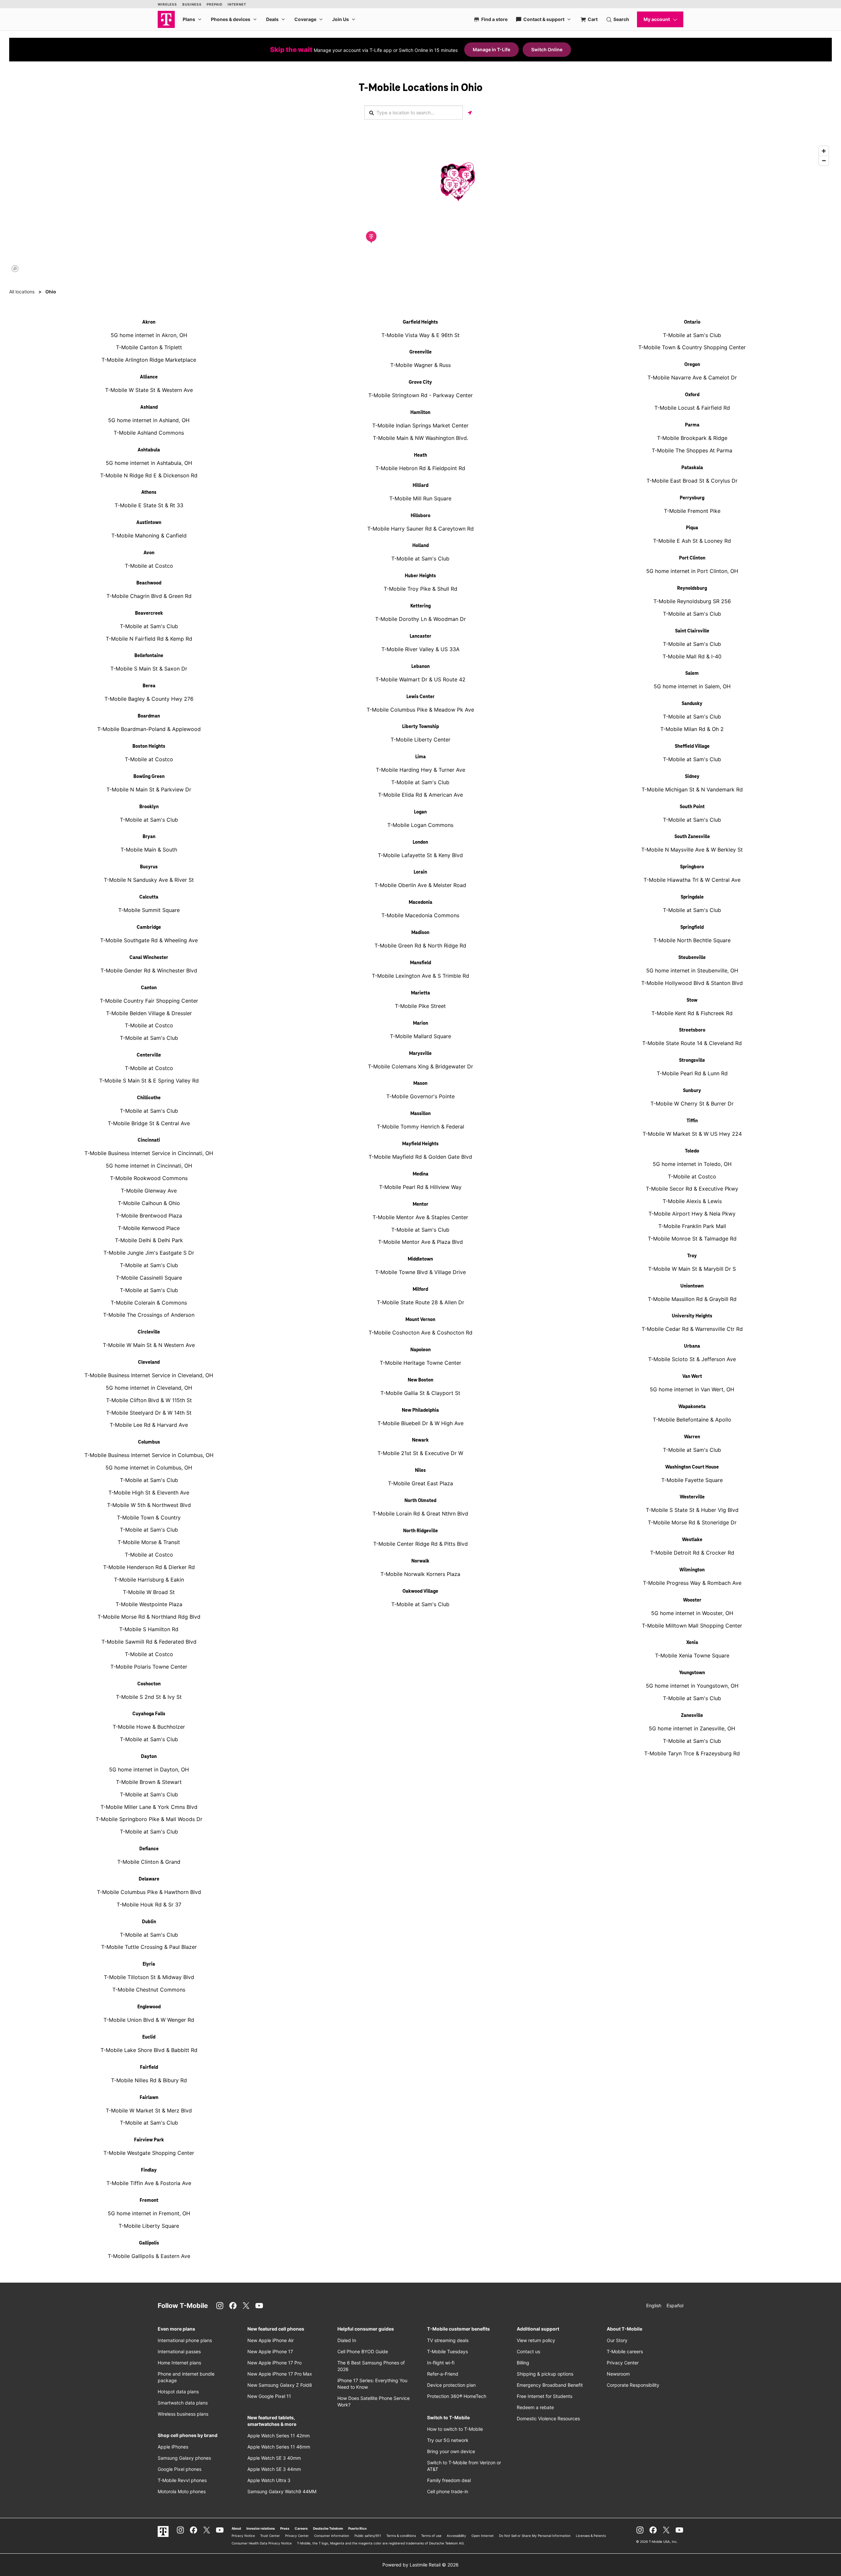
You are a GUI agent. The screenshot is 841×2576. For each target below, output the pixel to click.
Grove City (420, 382)
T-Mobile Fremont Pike (692, 511)
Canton (149, 988)
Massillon (420, 1114)
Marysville (420, 1054)
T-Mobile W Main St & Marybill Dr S (692, 1269)
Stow (692, 1000)
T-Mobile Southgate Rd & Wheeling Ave (149, 940)
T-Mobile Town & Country (149, 1517)
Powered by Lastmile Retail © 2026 (420, 2565)
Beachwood (149, 583)
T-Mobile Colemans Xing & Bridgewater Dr (420, 1066)
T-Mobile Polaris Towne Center (149, 1667)
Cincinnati (149, 1140)
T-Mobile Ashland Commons (149, 433)
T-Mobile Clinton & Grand (149, 1862)
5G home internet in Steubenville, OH (692, 970)
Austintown (149, 523)
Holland (420, 546)
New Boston (420, 1380)
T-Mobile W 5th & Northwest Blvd (149, 1505)
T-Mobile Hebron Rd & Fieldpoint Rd (420, 468)
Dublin (149, 1922)
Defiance (149, 1849)
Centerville (149, 1055)
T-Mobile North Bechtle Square (692, 940)
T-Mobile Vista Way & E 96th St (420, 335)
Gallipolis (149, 2243)
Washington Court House (692, 1467)
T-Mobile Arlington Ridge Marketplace (149, 360)
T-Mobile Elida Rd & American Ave (420, 795)
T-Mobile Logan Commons (420, 825)
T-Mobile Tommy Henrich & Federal (420, 1127)
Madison (420, 933)
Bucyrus (149, 867)
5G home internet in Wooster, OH (692, 1613)
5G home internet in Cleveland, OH (149, 1388)
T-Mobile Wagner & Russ (420, 365)
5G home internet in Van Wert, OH (692, 1389)
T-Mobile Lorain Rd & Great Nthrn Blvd (420, 1514)
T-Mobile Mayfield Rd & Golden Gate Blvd (420, 1157)
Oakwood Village (420, 1591)
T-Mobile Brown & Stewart (149, 1782)
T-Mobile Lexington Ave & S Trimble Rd (420, 976)
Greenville (420, 352)
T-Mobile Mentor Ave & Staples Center (420, 1217)
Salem (692, 673)
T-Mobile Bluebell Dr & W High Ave (420, 1423)
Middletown (420, 1259)
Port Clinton (692, 558)
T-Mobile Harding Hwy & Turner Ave (420, 770)
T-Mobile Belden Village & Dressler (149, 1013)
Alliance (149, 377)
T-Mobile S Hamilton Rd (149, 1629)
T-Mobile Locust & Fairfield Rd (692, 408)
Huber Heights (420, 576)
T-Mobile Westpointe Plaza (149, 1604)
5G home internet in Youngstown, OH (692, 1686)
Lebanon (420, 667)
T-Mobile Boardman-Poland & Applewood (149, 729)
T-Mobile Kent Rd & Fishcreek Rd (692, 1013)
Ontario (692, 322)
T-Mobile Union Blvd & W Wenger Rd (149, 2020)
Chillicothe (149, 1098)
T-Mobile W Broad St (149, 1592)
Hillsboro (420, 516)
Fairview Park (149, 2140)
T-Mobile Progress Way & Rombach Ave (692, 1583)
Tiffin (692, 1121)
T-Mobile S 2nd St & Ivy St (149, 1697)
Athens (149, 492)
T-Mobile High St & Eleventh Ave (149, 1493)
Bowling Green (149, 777)
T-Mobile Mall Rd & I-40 (692, 656)
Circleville (149, 1332)
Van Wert (692, 1377)
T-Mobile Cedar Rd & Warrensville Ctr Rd (692, 1329)
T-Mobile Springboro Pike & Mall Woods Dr (149, 1819)
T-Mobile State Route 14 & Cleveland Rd (692, 1043)
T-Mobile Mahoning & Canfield (149, 536)
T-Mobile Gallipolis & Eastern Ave (149, 2256)
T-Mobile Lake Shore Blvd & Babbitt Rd (149, 2050)
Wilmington (692, 1570)
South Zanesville (692, 837)
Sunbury (692, 1091)
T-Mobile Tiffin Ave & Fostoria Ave (149, 2183)
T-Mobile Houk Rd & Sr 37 (149, 1904)
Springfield (692, 927)
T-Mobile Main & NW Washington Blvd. (420, 438)
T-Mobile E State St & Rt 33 (149, 505)
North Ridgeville (420, 1531)
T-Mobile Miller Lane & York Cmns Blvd (149, 1807)
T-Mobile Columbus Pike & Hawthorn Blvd (149, 1892)
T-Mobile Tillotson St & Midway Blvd (149, 1977)
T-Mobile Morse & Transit (149, 1542)
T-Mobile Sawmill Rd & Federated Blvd (149, 1642)
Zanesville (692, 1716)
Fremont (149, 2200)
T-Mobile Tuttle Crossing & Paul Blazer (149, 1947)
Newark (420, 1440)
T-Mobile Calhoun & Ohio (149, 1203)
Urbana (692, 1346)
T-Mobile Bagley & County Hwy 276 (149, 699)
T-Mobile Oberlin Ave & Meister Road (420, 885)
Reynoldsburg (692, 588)
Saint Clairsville (692, 631)
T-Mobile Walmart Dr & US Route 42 (420, 679)
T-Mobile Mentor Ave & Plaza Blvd (420, 1242)
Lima (420, 757)
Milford (420, 1289)
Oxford (692, 395)
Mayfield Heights (420, 1144)
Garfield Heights (420, 322)
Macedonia (420, 902)
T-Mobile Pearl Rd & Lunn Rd (692, 1073)
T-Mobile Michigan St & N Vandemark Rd (692, 789)
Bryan (149, 837)
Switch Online (547, 49)
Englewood (149, 2007)
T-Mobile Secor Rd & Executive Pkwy (692, 1189)
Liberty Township (420, 727)
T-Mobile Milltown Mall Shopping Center (692, 1626)
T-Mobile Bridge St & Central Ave (149, 1123)
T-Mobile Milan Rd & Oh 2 (692, 729)
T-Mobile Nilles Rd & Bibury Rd (149, 2080)
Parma (692, 425)
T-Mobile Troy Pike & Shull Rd (420, 589)
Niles (420, 1470)
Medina (420, 1174)
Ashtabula (149, 450)
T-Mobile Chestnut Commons (149, 1990)
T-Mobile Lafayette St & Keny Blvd (420, 855)
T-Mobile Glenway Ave (149, 1191)
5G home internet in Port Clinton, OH (692, 571)
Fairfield (149, 2067)
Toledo (692, 1151)
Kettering (420, 606)
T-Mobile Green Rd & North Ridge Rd (420, 946)
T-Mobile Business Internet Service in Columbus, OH (149, 1455)
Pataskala (692, 468)
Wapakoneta (692, 1407)
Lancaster (420, 636)
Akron (149, 322)
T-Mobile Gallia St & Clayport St (420, 1393)
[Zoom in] (824, 151)
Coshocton (149, 1684)
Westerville (692, 1497)
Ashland (149, 407)
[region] (420, 209)
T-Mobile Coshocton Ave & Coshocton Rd (420, 1333)
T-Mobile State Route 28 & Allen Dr (420, 1302)
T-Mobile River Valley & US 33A (420, 649)
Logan (420, 812)
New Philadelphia (420, 1410)
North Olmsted (420, 1501)
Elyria (149, 1964)
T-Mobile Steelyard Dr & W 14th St (149, 1413)
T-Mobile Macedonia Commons (420, 915)
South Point (692, 807)
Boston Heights (149, 746)
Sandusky (692, 704)
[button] (371, 237)
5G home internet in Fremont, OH (149, 2213)
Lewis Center (420, 697)
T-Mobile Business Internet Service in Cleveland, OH (149, 1375)
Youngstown (692, 1673)
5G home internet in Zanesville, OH (692, 1728)
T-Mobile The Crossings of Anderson (149, 1315)
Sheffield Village (692, 746)
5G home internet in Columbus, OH (149, 1468)
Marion (420, 1023)
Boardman (149, 716)
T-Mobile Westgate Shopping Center (149, 2153)
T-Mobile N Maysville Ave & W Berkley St (692, 850)
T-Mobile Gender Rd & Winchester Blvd (149, 970)
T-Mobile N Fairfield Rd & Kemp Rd (149, 639)
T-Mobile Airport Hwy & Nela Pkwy (692, 1214)
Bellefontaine (149, 656)
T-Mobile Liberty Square (149, 2226)
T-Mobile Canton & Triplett (149, 347)
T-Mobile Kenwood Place (149, 1228)
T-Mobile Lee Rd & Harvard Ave (149, 1425)
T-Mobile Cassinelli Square (149, 1278)
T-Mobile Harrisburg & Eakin (149, 1580)
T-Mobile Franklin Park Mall (692, 1226)
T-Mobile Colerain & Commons (149, 1303)
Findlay (149, 2170)
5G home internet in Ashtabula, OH (149, 463)
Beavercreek (149, 613)
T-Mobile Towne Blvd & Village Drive (420, 1272)
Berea (149, 686)
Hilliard (420, 486)
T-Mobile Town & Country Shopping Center (692, 347)
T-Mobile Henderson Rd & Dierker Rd (149, 1567)
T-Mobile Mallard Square (420, 1036)
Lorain (420, 872)
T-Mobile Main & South (149, 850)
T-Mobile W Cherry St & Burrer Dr (692, 1104)
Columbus (149, 1442)
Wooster (692, 1600)
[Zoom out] (824, 160)
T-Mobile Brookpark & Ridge (692, 438)
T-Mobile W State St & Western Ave (149, 390)
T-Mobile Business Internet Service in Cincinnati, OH (149, 1153)
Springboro (692, 867)
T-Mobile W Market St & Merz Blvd (149, 2110)
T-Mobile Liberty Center (420, 740)
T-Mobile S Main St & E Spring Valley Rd (149, 1081)
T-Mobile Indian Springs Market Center (420, 425)
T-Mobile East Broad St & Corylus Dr (692, 481)
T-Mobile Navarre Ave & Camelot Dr (692, 377)
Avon (149, 553)
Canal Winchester (149, 958)
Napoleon (420, 1350)
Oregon (692, 365)
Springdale (692, 897)
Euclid (149, 2037)
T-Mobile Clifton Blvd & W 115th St (149, 1400)
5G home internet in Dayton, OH (149, 1769)
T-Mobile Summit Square (149, 910)
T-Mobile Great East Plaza (420, 1483)
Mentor (420, 1204)
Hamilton (420, 413)
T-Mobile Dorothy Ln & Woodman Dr (420, 619)
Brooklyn (149, 807)
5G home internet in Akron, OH (149, 335)
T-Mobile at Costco (149, 566)
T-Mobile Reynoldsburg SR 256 (692, 601)
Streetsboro (692, 1030)
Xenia (692, 1643)
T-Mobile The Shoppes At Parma (692, 450)
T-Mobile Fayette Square (692, 1480)
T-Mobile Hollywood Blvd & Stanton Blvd (692, 983)
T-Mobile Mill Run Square (420, 498)
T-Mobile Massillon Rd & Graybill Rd (692, 1299)
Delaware (149, 1879)
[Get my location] (470, 113)
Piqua (692, 528)
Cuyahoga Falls (149, 1714)
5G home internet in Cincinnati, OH (149, 1166)
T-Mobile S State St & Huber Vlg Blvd (692, 1510)
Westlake (692, 1540)
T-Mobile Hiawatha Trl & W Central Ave (692, 880)
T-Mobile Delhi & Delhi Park (149, 1240)
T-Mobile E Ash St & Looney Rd (692, 541)
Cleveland (149, 1362)
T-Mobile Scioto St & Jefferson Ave (692, 1359)
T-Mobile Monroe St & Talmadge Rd (692, 1239)
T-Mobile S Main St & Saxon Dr (149, 669)
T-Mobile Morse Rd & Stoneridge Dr (692, 1522)
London (420, 842)
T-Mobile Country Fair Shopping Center (149, 1001)
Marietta (420, 993)
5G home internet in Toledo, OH (692, 1164)
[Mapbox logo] (15, 269)
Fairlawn (149, 2098)
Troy (692, 1256)
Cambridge (149, 927)
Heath (420, 455)
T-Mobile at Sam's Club (149, 626)
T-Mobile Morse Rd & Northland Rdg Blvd (149, 1617)
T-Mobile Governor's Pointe (420, 1096)
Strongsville (692, 1060)
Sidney (692, 777)
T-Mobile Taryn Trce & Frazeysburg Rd (692, 1753)
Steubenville (692, 958)
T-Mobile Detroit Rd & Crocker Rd (692, 1553)
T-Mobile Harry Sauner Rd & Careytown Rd (420, 529)
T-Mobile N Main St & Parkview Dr (149, 789)
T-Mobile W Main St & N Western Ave (149, 1345)
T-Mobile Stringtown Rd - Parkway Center (420, 395)
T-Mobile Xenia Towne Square (692, 1655)
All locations (22, 292)
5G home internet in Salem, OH (692, 686)
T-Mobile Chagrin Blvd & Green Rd (149, 596)
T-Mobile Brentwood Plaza (149, 1216)
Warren (692, 1437)
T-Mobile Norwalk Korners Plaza (420, 1574)
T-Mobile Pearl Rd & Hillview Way (420, 1187)
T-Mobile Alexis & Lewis (692, 1201)
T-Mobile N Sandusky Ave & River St (149, 880)
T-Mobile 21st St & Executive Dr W (420, 1453)
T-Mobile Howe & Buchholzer (149, 1727)
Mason (420, 1083)
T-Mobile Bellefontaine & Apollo (692, 1420)
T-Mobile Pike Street (420, 1006)
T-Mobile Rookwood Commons (149, 1178)
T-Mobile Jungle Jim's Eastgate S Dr (149, 1253)
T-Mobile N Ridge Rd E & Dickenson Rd (149, 475)
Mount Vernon (420, 1320)
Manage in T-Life (491, 49)
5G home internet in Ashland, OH (149, 420)
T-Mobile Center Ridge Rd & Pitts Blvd (420, 1544)
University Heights (692, 1316)
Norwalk (420, 1561)
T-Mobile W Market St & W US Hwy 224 (692, 1134)
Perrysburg (692, 498)
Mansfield (420, 963)
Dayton (149, 1757)
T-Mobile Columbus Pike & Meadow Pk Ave (420, 710)
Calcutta (149, 897)
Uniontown (692, 1286)
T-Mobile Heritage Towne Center (420, 1363)
